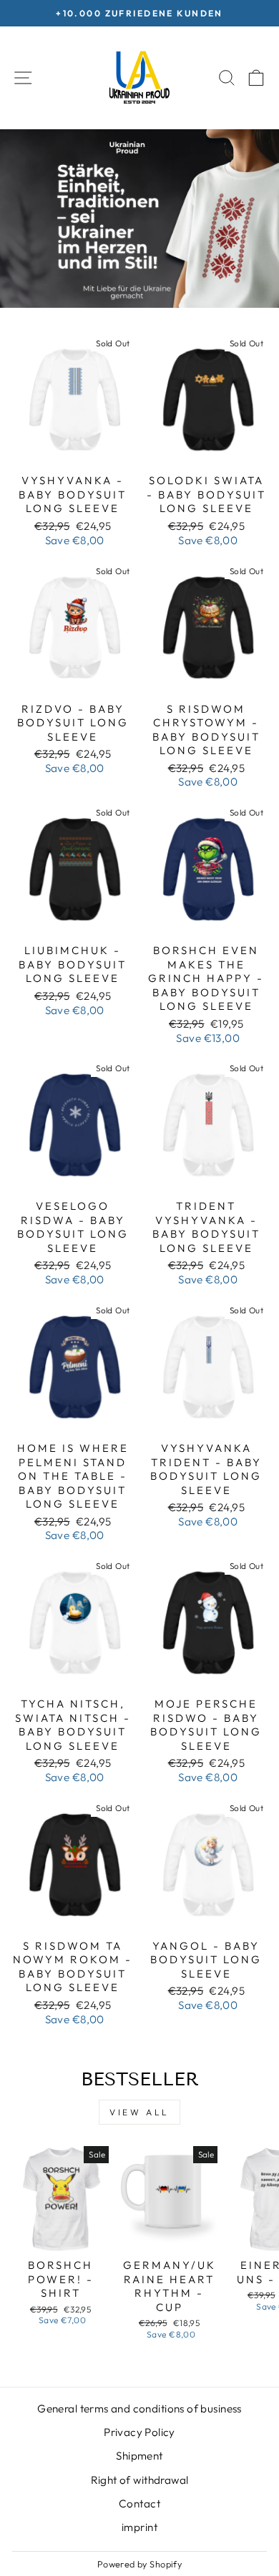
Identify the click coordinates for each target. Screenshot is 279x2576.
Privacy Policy (139, 2432)
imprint (139, 2527)
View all (139, 2112)
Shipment (139, 2456)
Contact (139, 2504)
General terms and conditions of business (139, 2409)
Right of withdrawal (140, 2480)
